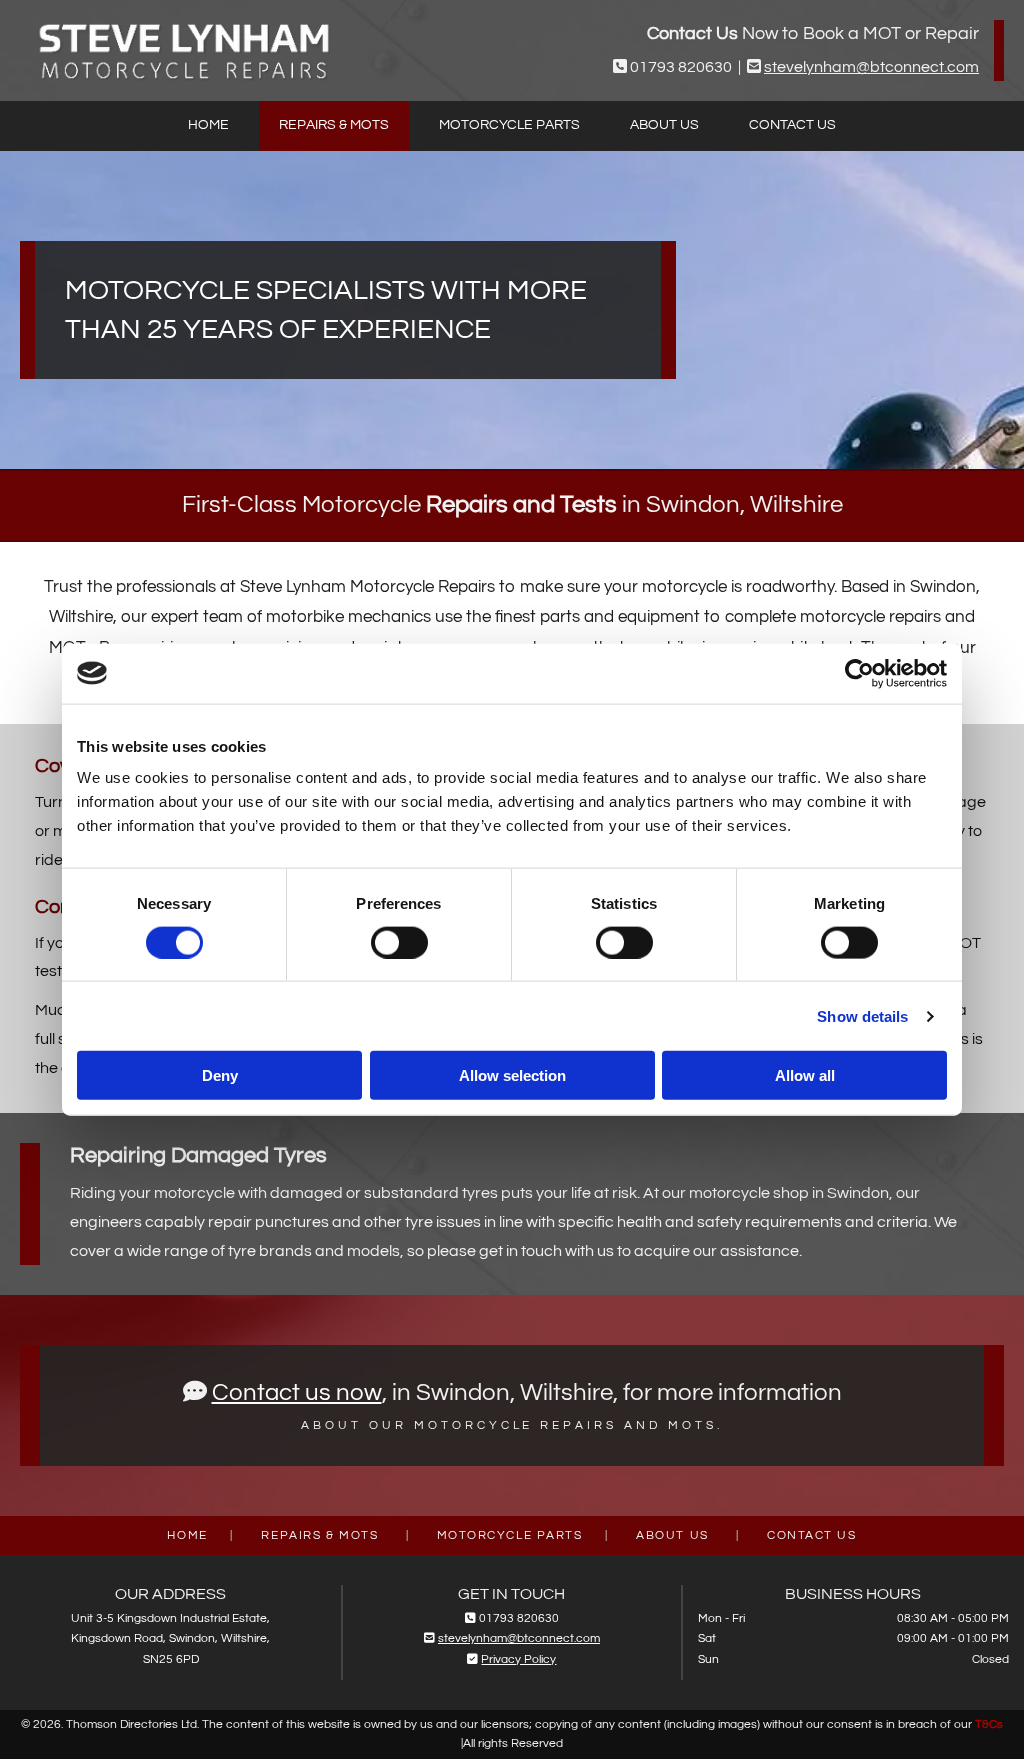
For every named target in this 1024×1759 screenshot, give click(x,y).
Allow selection (512, 1075)
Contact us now (297, 1392)
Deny (220, 1075)
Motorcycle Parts (509, 125)
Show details (862, 1015)
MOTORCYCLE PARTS (510, 1535)
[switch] (399, 942)
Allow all (805, 1075)
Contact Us (792, 125)
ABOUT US (672, 1535)
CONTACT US (812, 1535)
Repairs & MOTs (334, 125)
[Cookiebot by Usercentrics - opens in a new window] (859, 673)
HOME (187, 1535)
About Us (664, 125)
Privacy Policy (518, 1659)
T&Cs (989, 1724)
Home (208, 125)
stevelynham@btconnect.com (871, 67)
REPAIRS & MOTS (319, 1535)
